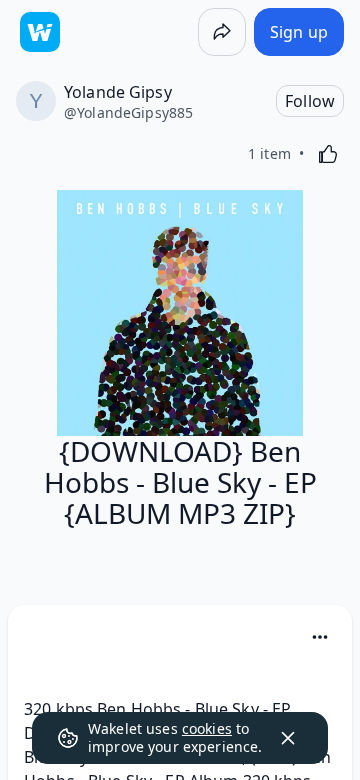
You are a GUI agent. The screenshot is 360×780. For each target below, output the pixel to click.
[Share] (222, 32)
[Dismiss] (288, 738)
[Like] (328, 154)
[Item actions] (320, 637)
